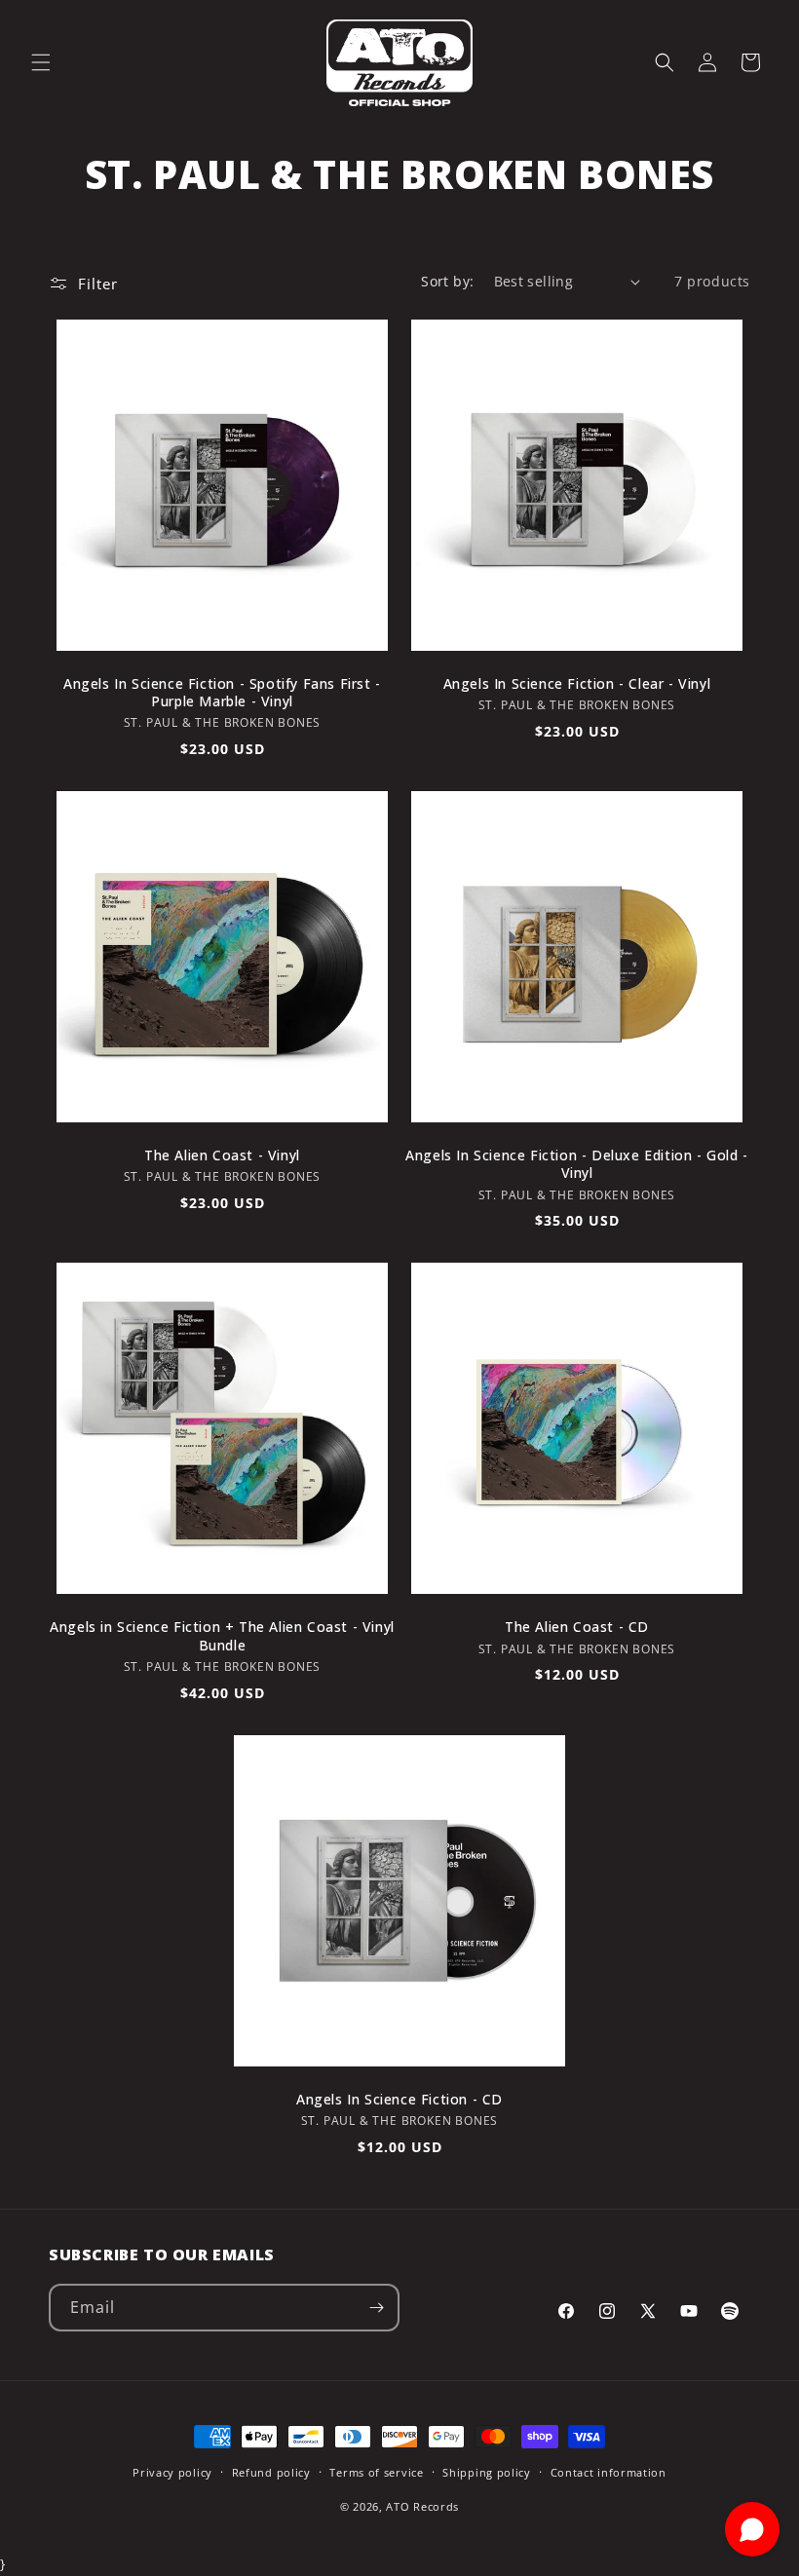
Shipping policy (487, 2472)
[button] (41, 62)
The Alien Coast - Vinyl (222, 1155)
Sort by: (447, 281)
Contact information (609, 2472)
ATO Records (422, 2506)
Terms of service (376, 2472)
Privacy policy (172, 2472)
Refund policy (271, 2472)
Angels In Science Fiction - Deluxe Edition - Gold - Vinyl (577, 1164)
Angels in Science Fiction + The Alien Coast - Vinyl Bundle (222, 1636)
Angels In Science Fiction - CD (399, 2100)
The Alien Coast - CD (577, 1627)
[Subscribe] (376, 2308)
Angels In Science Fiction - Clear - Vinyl (577, 684)
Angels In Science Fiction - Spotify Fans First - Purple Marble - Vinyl (222, 693)
